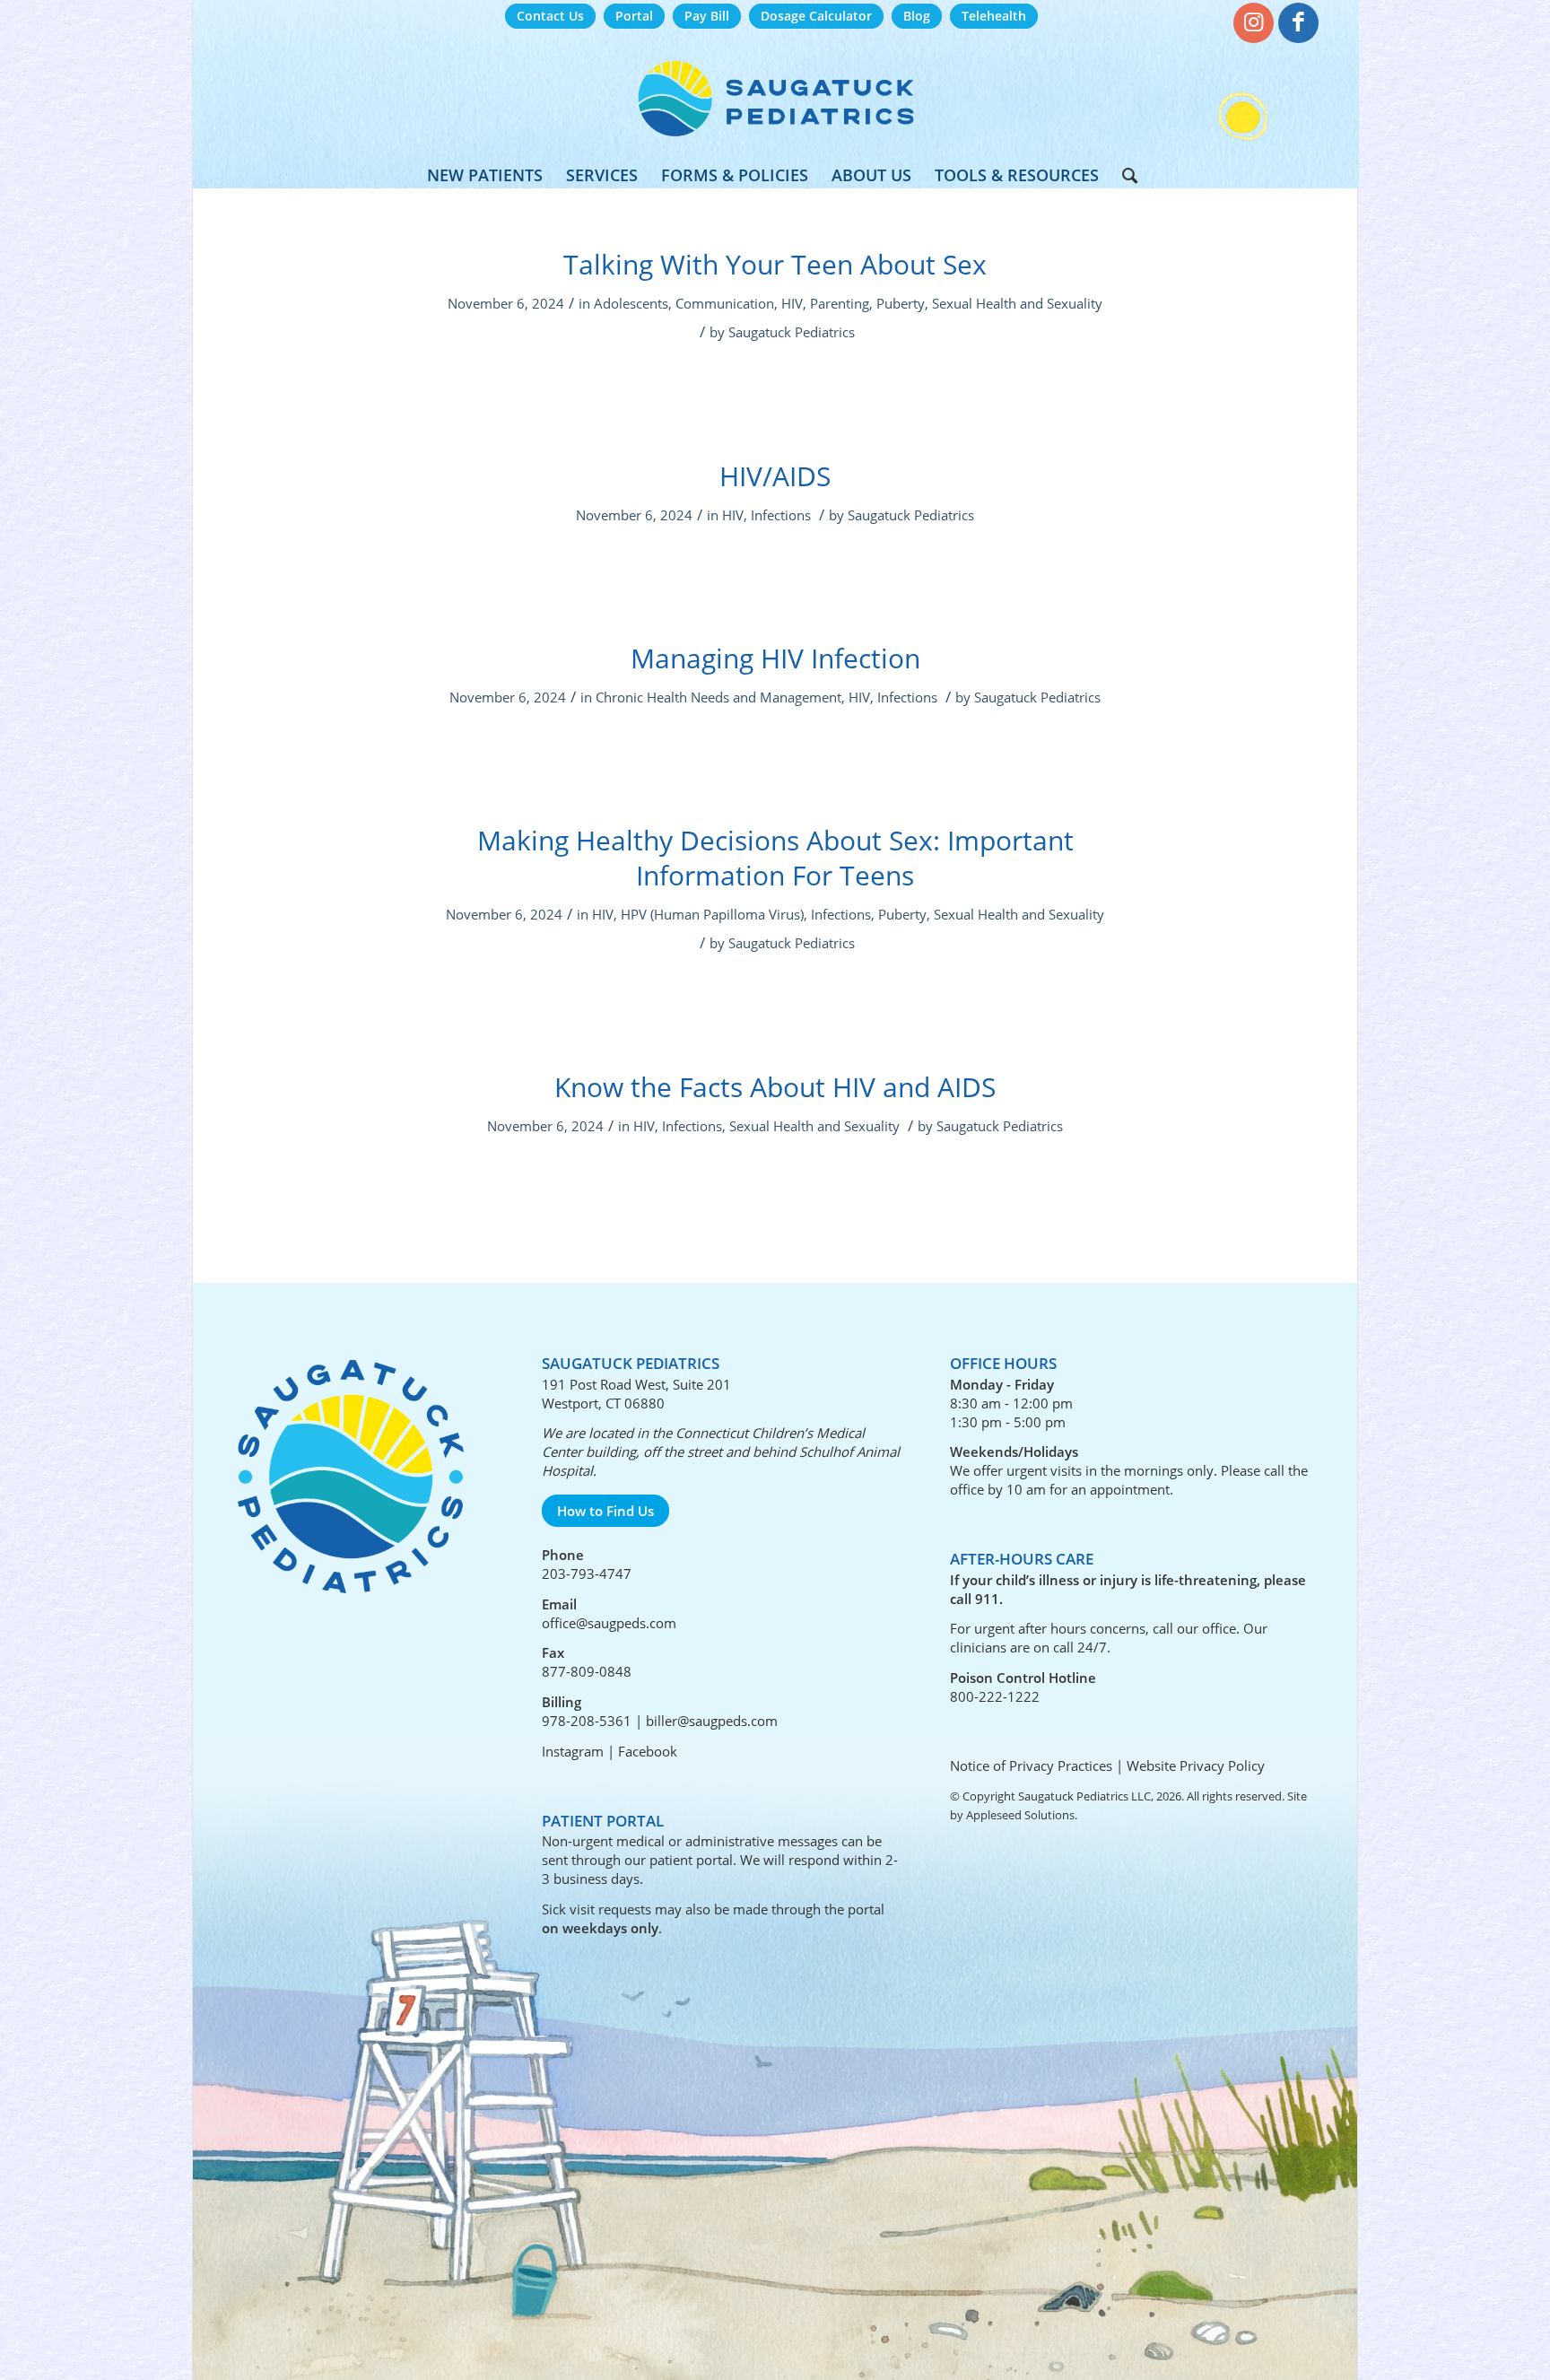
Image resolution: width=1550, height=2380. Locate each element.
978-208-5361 (587, 1721)
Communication (725, 303)
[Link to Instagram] (1254, 23)
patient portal (691, 1860)
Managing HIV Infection (775, 658)
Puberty (901, 303)
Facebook (648, 1751)
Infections (781, 515)
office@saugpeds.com (609, 1623)
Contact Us (550, 16)
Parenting (840, 303)
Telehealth (994, 16)
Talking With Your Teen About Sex (775, 264)
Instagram (573, 1751)
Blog (917, 16)
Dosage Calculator (816, 16)
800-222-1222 (995, 1696)
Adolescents (631, 303)
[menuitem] (550, 17)
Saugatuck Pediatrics (792, 332)
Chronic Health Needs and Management (718, 697)
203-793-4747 (587, 1574)
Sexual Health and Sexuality (1017, 303)
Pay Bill (707, 16)
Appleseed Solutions (1020, 1815)
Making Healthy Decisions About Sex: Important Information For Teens (775, 858)
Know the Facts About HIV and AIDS (775, 1087)
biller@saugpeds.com (712, 1721)
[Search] (1124, 175)
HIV (792, 303)
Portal (634, 16)
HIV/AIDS (775, 476)
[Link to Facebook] (1298, 23)
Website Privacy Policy (1196, 1765)
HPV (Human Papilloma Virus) (712, 914)
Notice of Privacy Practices (1031, 1765)
